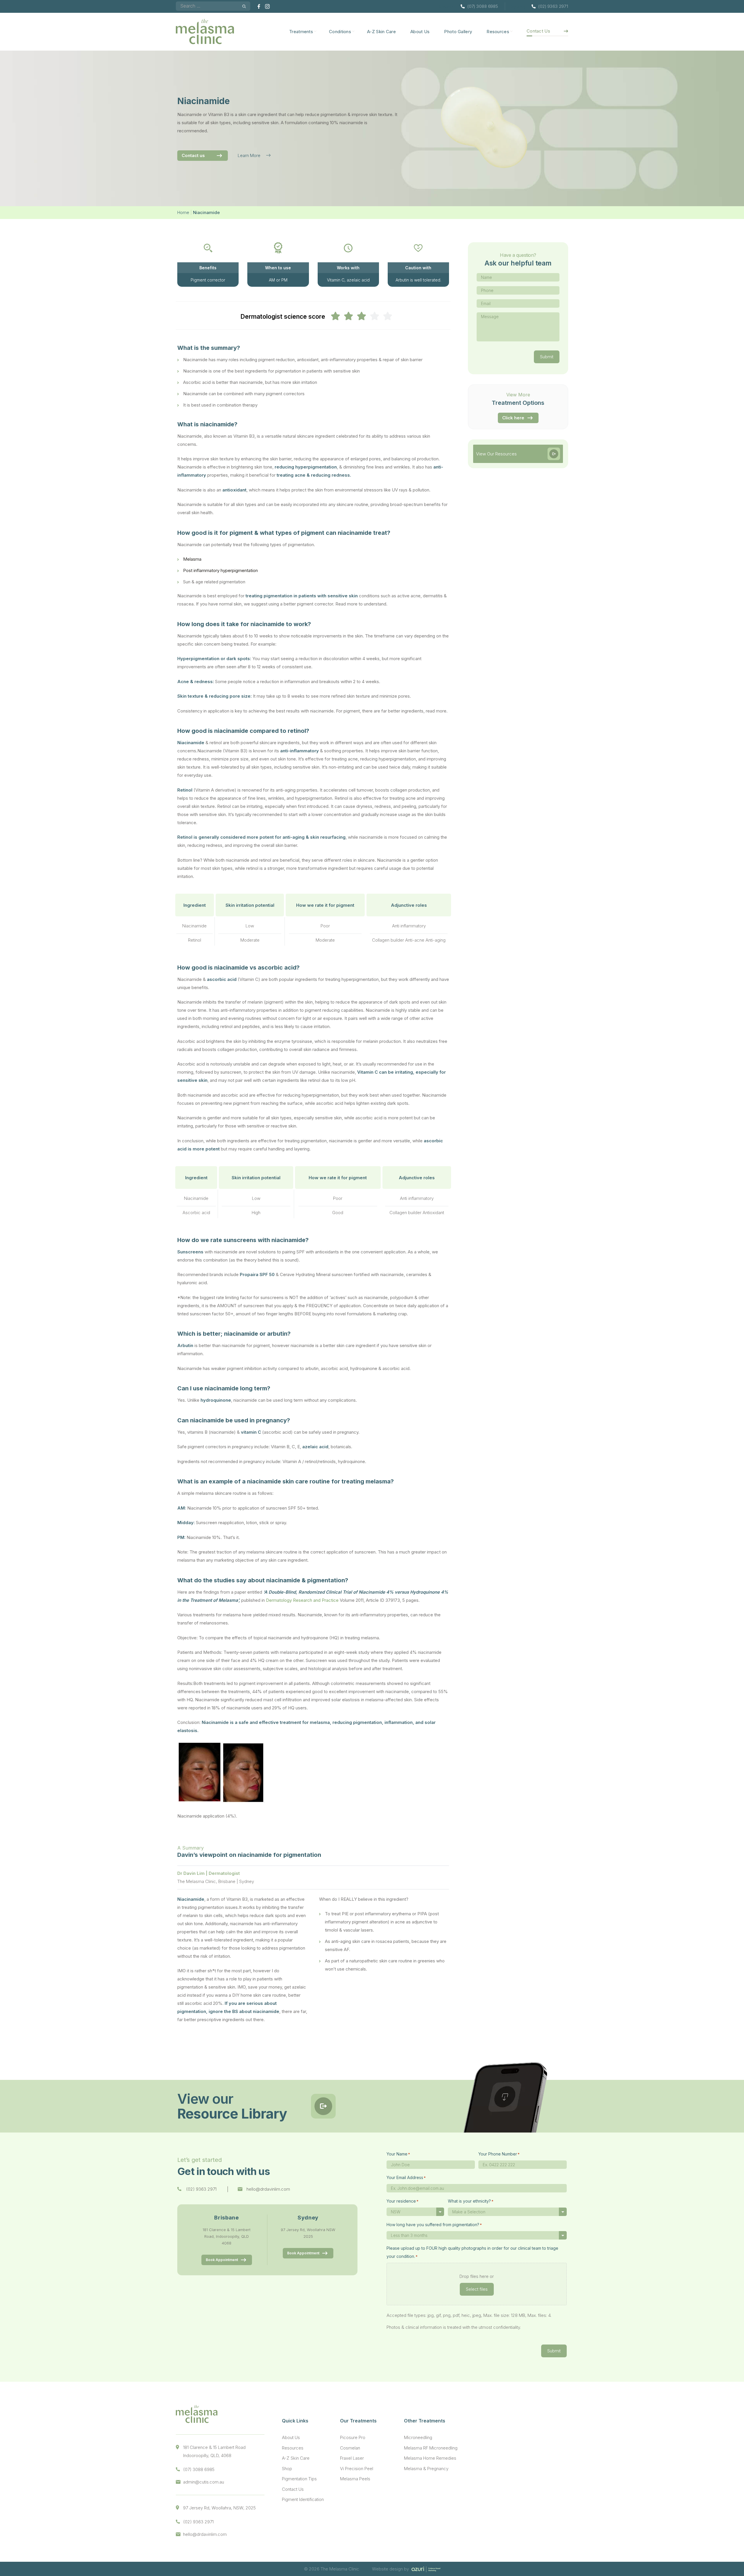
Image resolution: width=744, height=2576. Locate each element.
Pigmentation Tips (299, 2479)
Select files (477, 2289)
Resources (498, 32)
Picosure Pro (353, 2437)
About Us (420, 32)
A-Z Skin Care (381, 32)
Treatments (301, 32)
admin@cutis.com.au (204, 2482)
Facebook (260, 6)
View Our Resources (496, 454)
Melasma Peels (355, 2479)
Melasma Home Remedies (430, 2458)
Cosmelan (350, 2448)
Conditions (340, 32)
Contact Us (538, 31)
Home (183, 212)
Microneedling (418, 2437)
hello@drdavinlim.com (268, 2189)
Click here (513, 418)
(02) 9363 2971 (553, 6)
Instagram (267, 6)
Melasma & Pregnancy (426, 2469)
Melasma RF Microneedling (431, 2448)
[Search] (244, 6)
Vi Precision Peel (357, 2469)
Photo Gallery (458, 32)
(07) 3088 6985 (483, 6)
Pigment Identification (303, 2499)
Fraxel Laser (352, 2458)
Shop (287, 2469)
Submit (547, 357)
